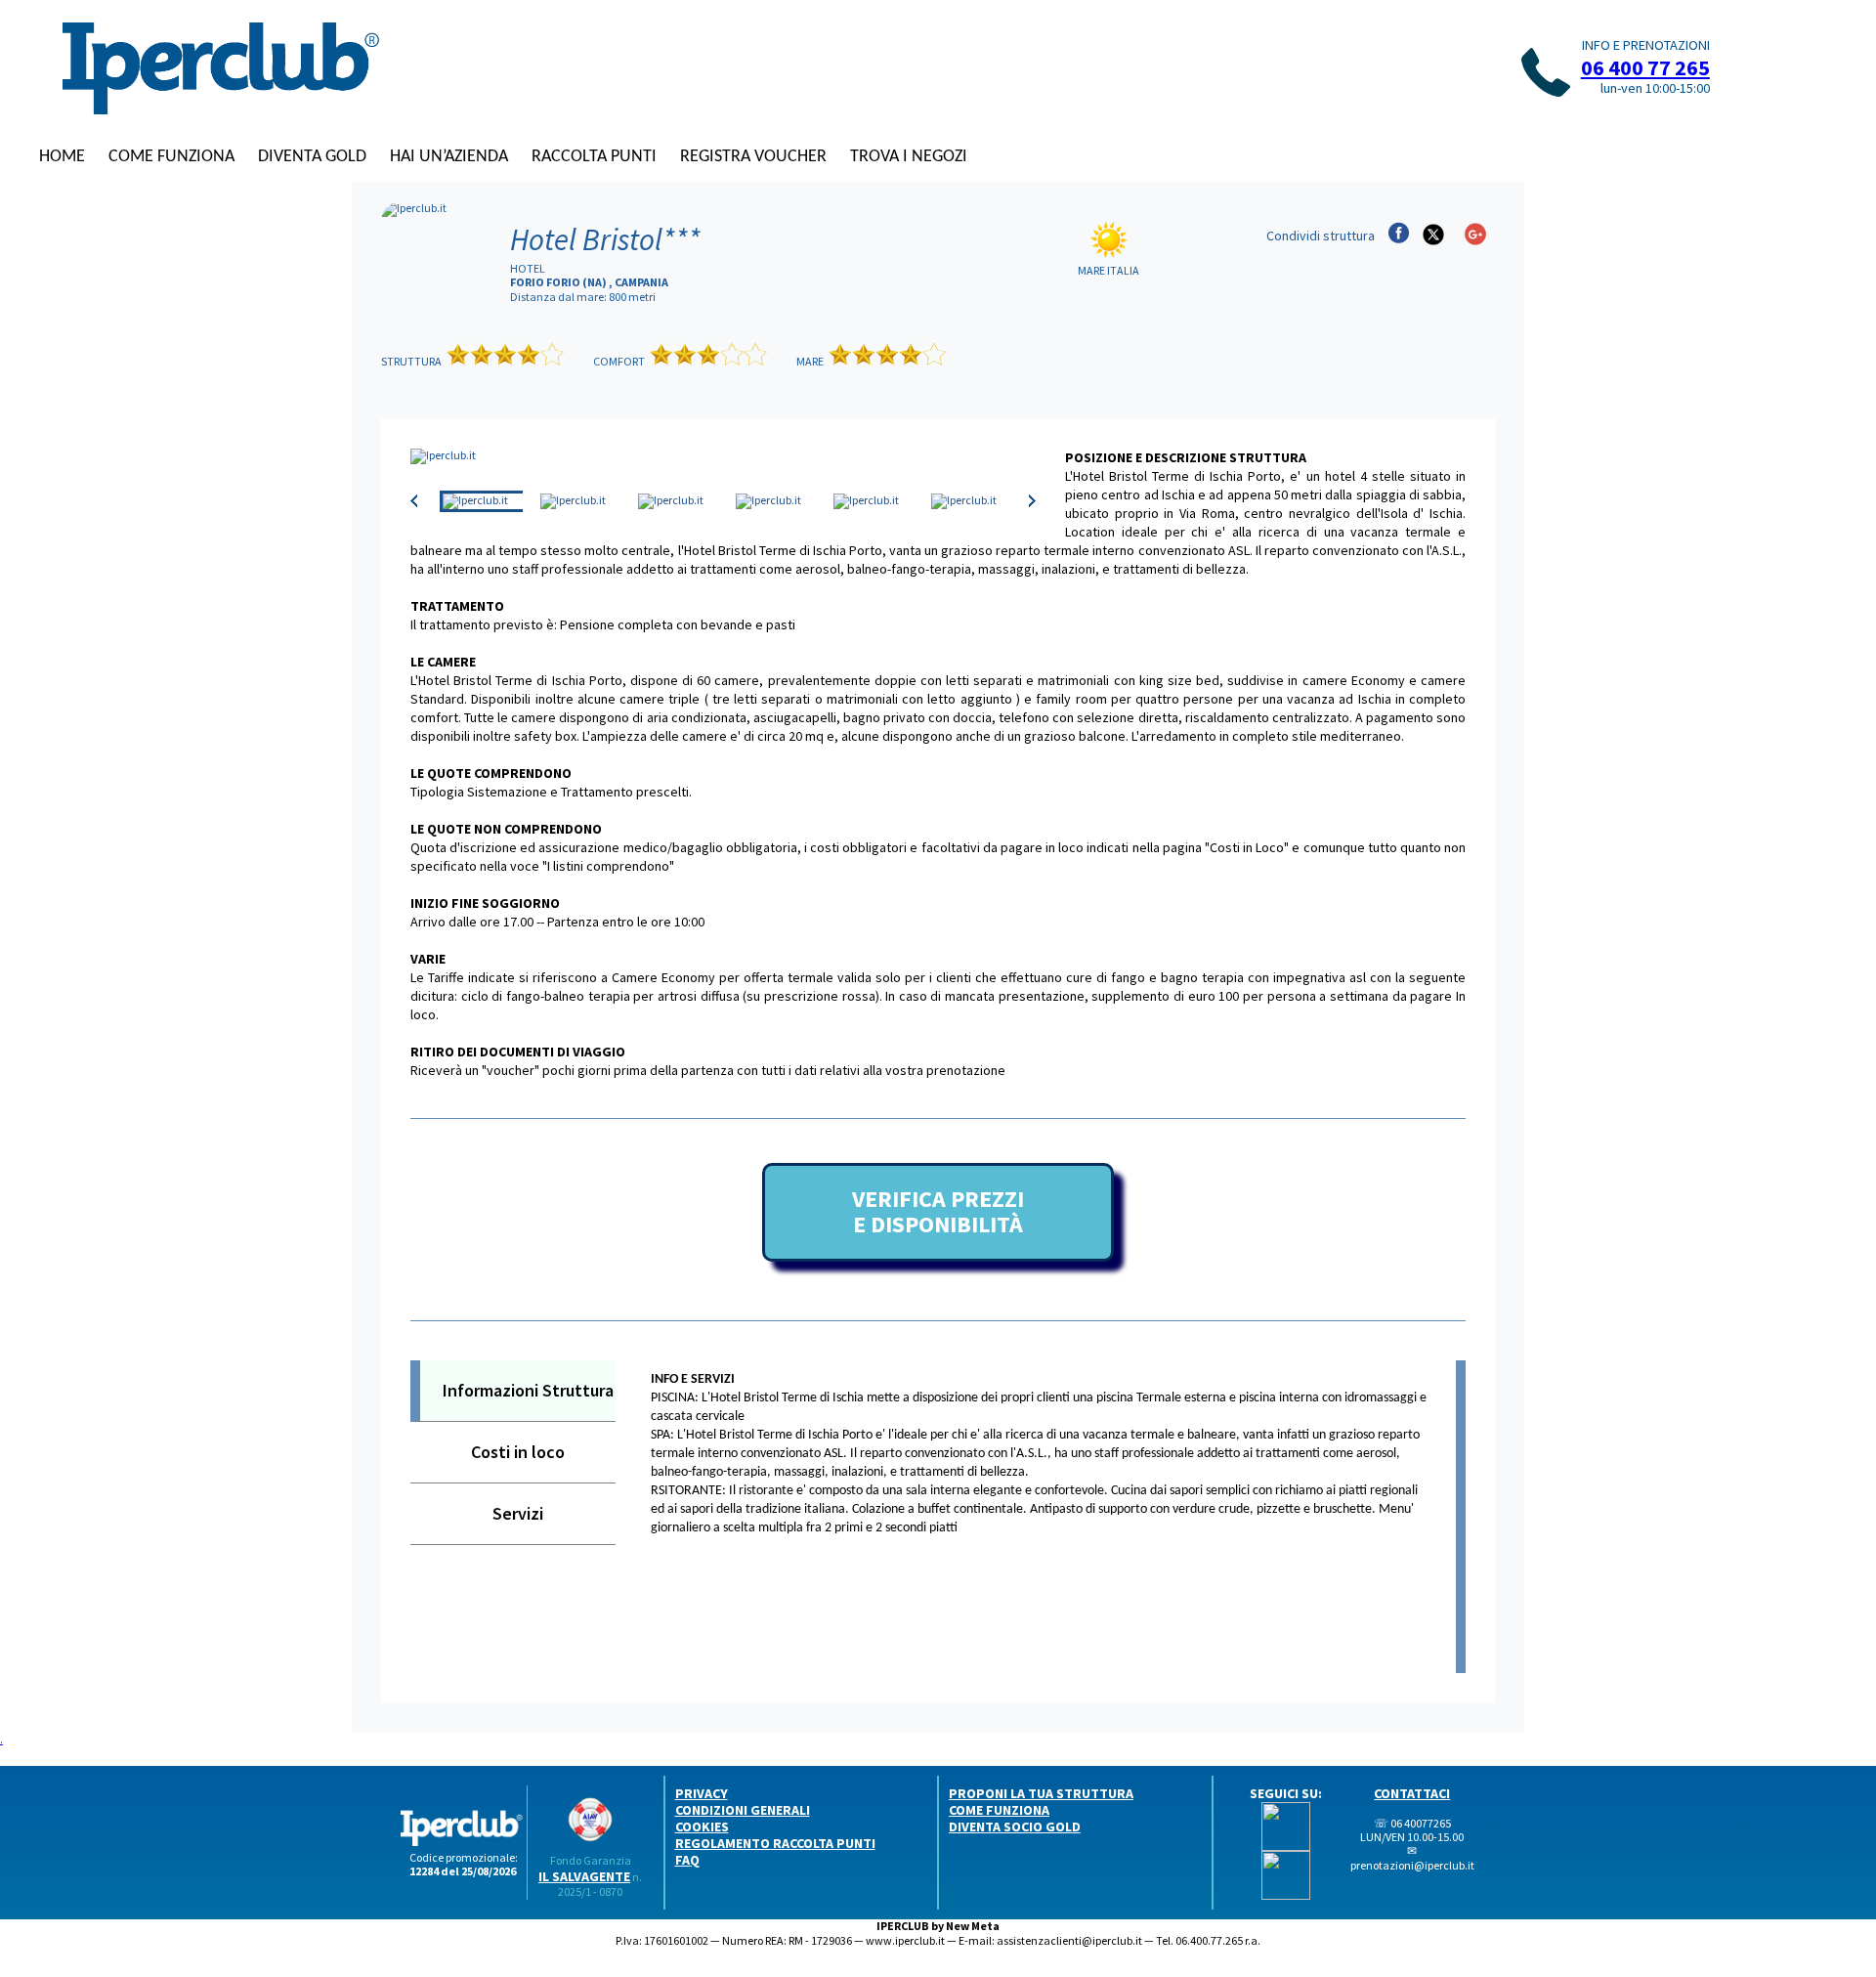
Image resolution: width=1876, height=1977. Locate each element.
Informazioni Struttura (528, 1390)
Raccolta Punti (594, 157)
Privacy (702, 1793)
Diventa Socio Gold (1015, 1827)
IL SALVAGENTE (584, 1876)
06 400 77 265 (1645, 67)
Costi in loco (518, 1452)
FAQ (687, 1860)
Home (62, 157)
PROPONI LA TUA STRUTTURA (1041, 1793)
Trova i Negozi (909, 157)
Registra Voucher (753, 157)
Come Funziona (171, 157)
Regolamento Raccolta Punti (775, 1843)
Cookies (702, 1827)
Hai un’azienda (449, 157)
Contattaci (1412, 1793)
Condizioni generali (743, 1810)
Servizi (518, 1513)
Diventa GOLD (312, 157)
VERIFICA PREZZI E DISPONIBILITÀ (938, 1211)
